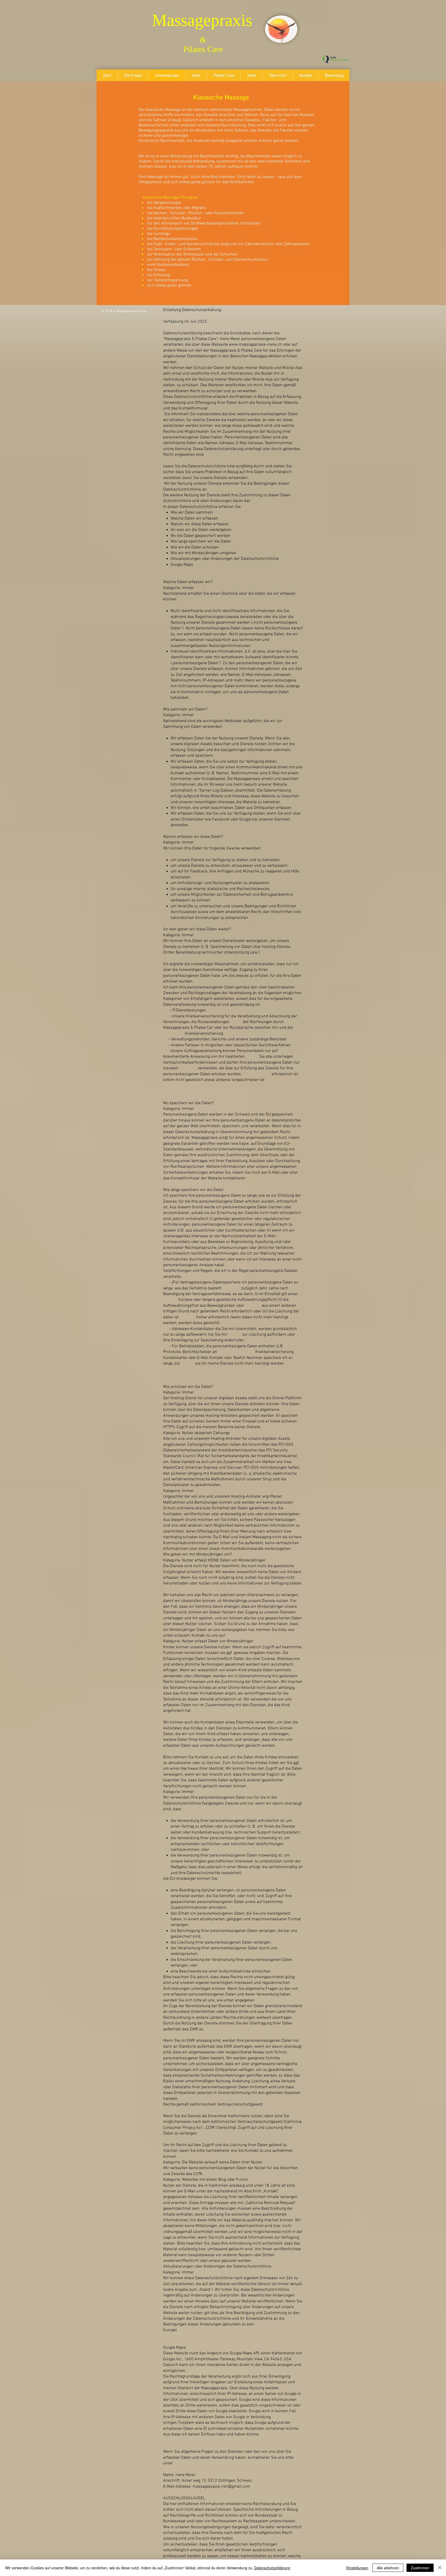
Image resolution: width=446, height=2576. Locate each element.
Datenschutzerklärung (272, 2568)
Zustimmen (420, 2568)
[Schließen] (440, 2568)
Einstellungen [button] (357, 2568)
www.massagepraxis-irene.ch (255, 345)
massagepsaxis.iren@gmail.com (221, 2487)
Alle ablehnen (388, 2568)
